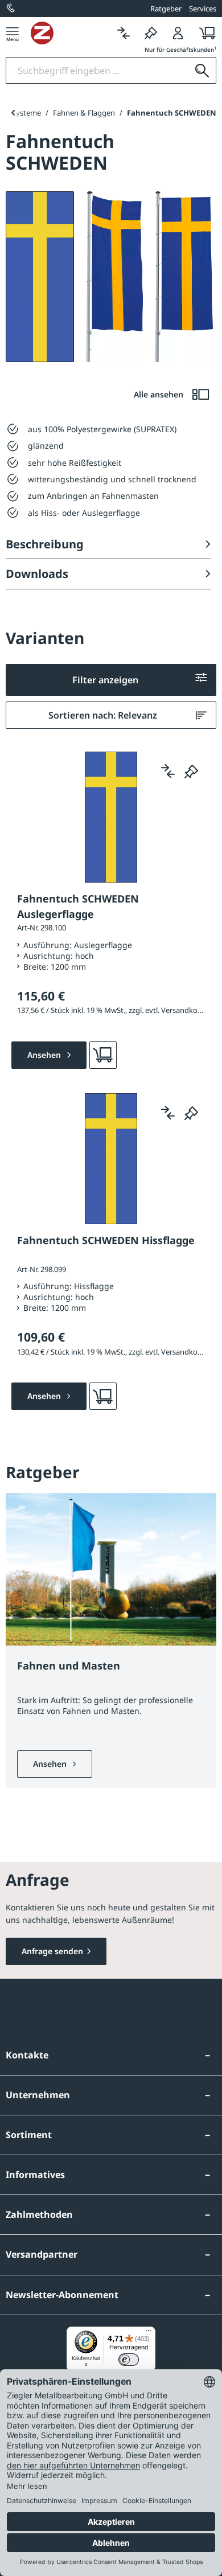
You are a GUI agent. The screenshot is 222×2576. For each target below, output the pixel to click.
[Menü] (13, 33)
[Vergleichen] (124, 33)
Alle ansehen (160, 394)
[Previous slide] (13, 113)
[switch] (129, 2360)
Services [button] (203, 9)
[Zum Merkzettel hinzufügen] (191, 771)
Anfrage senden (52, 1951)
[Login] (178, 33)
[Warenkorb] (204, 33)
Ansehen (51, 1764)
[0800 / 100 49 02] (11, 9)
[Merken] (151, 33)
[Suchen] (202, 70)
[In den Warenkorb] (103, 1055)
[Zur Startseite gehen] (70, 33)
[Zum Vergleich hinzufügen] (168, 771)
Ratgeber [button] (166, 9)
